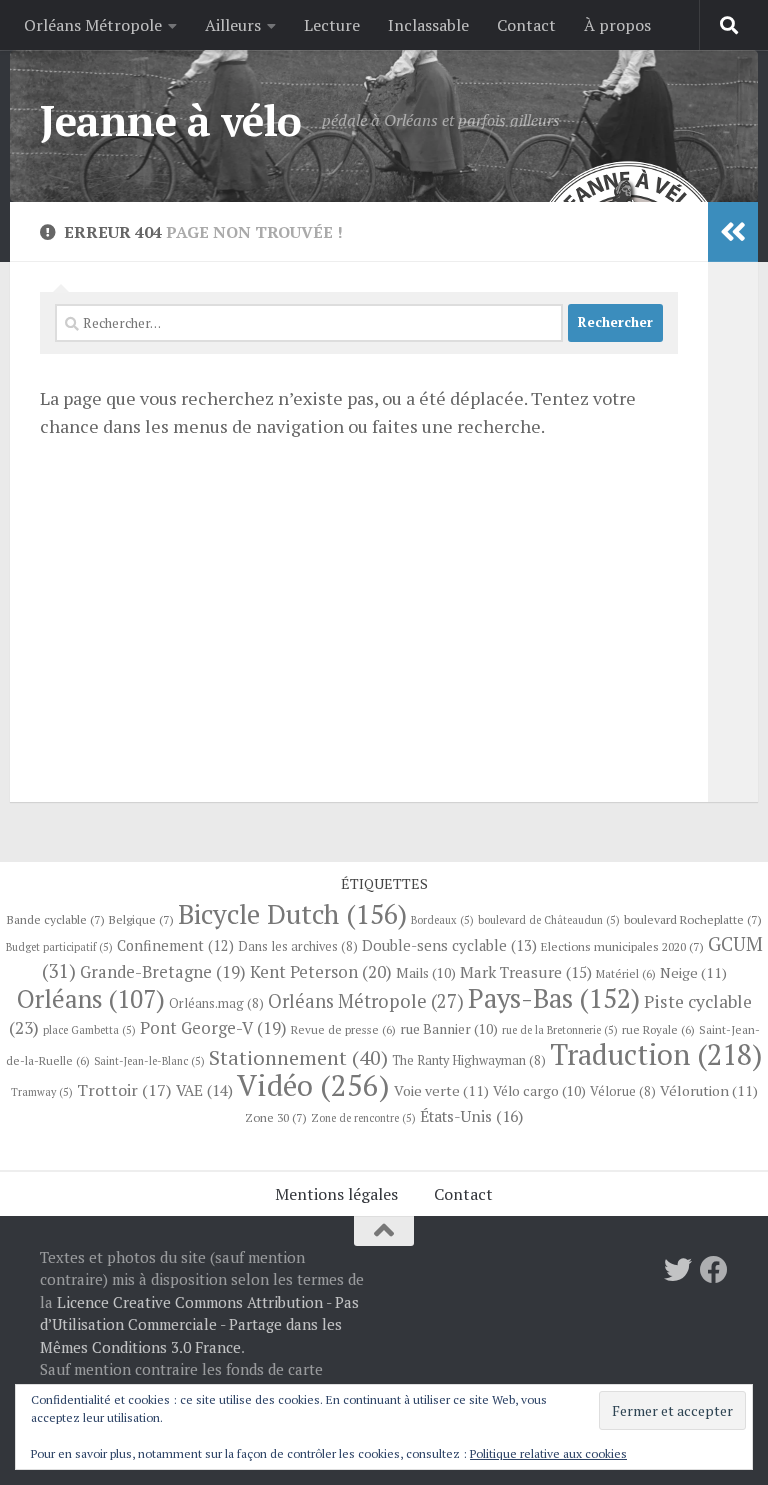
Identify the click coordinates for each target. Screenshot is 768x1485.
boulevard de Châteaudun (549, 920)
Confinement (175, 945)
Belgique (141, 919)
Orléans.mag (216, 1003)
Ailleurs (233, 25)
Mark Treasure (526, 972)
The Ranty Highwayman (469, 1060)
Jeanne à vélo (171, 120)
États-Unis (471, 1116)
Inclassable (428, 25)
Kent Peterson (321, 971)
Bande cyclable (56, 919)
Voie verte (441, 1090)
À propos (617, 25)
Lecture (332, 25)
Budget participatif (59, 947)
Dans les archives (298, 946)
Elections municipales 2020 (622, 946)
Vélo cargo (539, 1091)
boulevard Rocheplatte (693, 919)
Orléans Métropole (93, 25)
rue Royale (658, 1029)
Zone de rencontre (363, 1118)
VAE (204, 1090)
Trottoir (124, 1090)
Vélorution (709, 1090)
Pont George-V (213, 1028)
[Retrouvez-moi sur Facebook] (714, 1270)
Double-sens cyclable (449, 945)
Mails (426, 973)
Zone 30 (276, 1117)
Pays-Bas (554, 998)
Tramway (42, 1092)
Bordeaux (442, 920)
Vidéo (313, 1085)
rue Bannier (449, 1029)
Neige (693, 972)
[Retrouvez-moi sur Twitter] (678, 1270)
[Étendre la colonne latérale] (733, 232)
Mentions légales (336, 1194)
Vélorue (623, 1091)
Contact (526, 25)
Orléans (91, 998)
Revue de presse (343, 1029)
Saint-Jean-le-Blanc (149, 1061)
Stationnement (298, 1057)
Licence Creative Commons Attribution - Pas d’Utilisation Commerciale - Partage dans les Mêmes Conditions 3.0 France (199, 1324)
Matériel (626, 973)
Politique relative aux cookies (548, 1453)
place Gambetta (89, 1030)
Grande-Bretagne (163, 972)
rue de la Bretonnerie (560, 1030)
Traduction (656, 1054)
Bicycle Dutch (292, 914)
